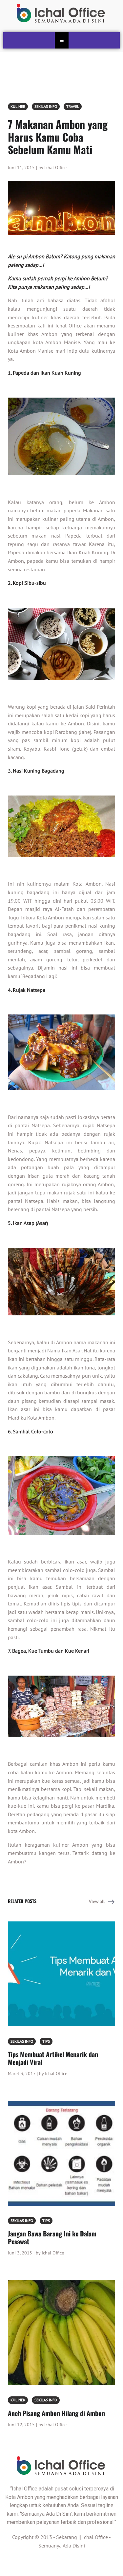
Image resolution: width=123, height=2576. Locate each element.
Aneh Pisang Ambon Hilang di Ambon (56, 2413)
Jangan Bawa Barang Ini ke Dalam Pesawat (52, 2237)
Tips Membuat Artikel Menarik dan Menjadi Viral (53, 2058)
